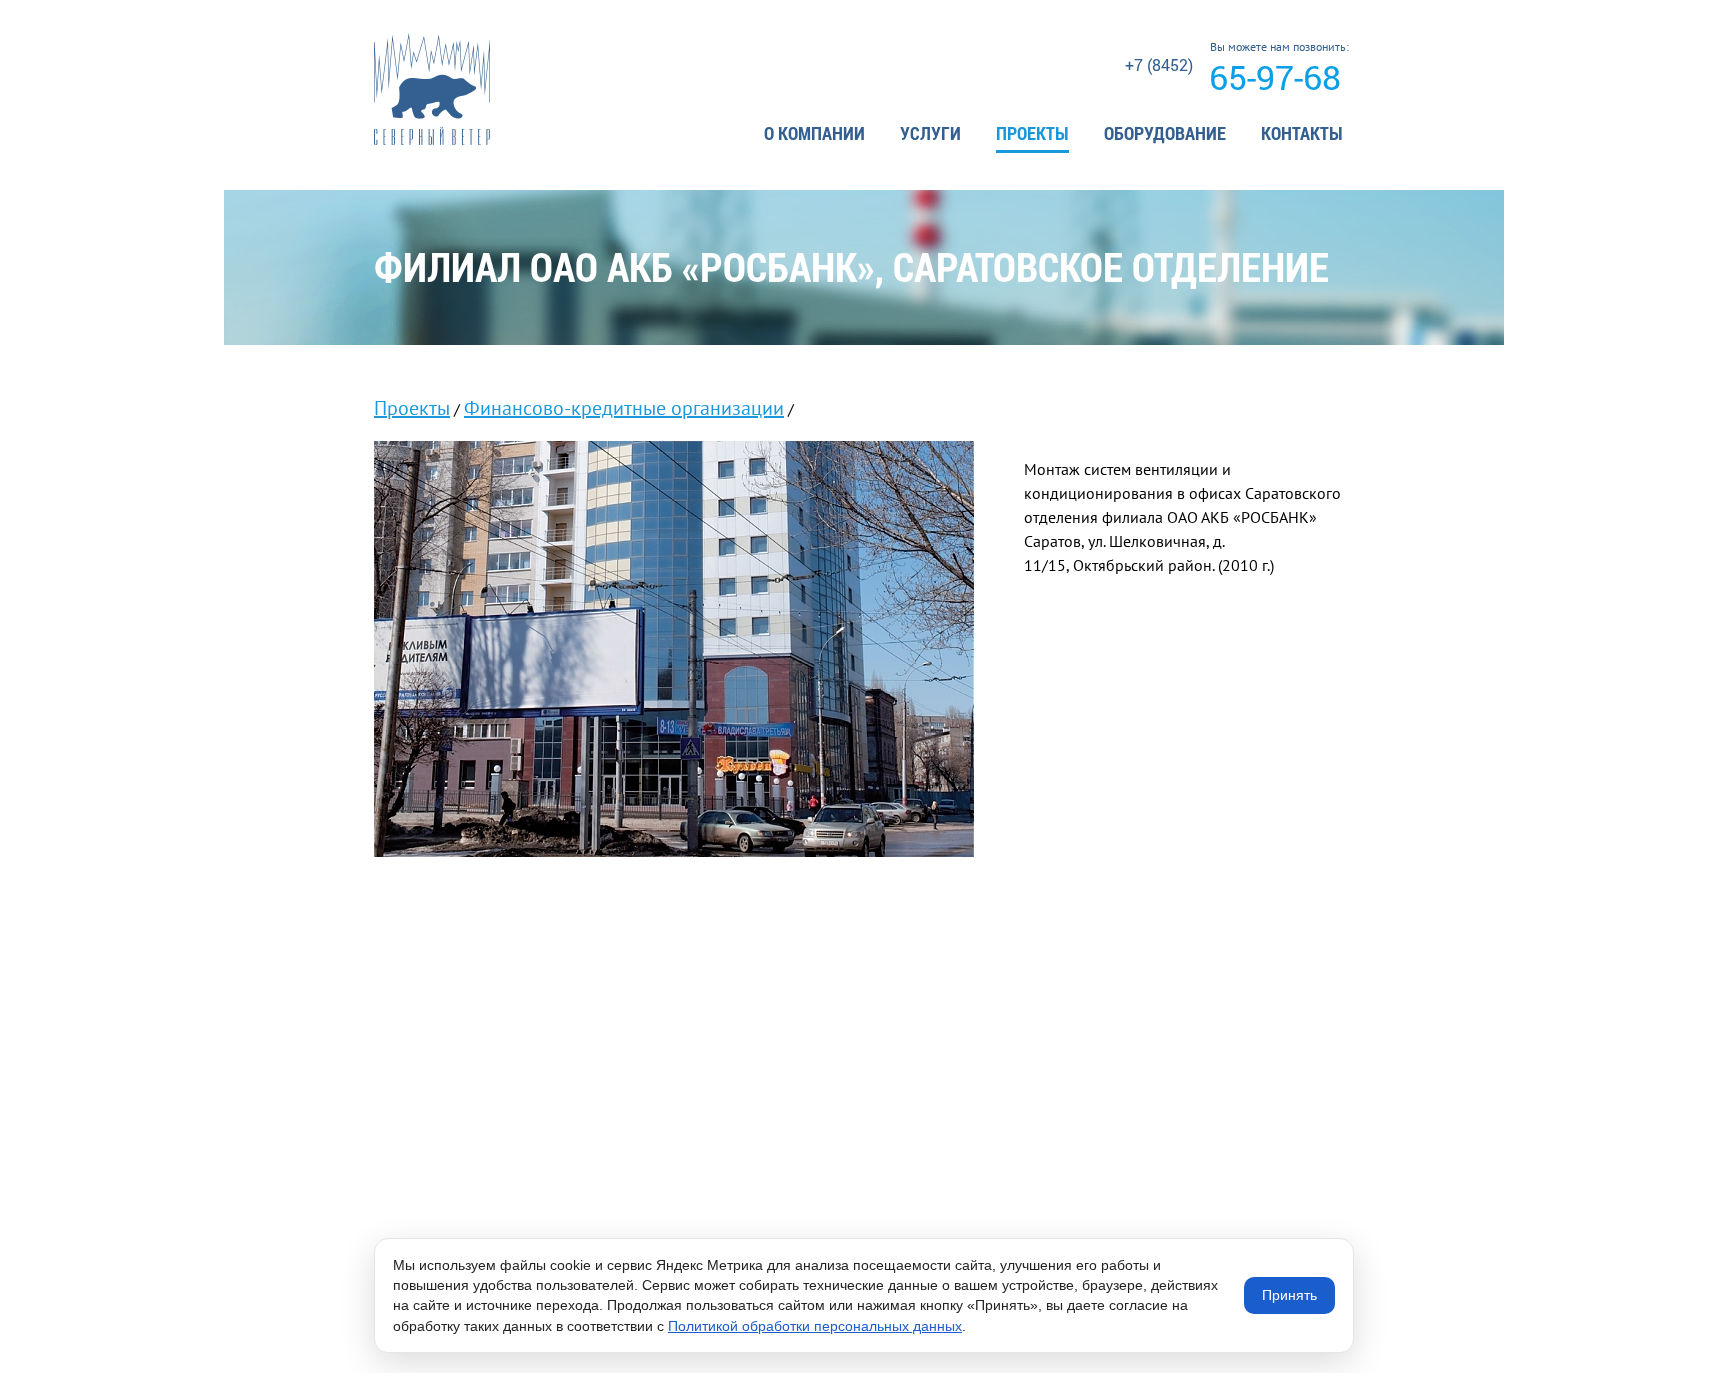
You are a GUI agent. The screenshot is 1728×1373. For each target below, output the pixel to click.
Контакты (1302, 133)
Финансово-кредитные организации (624, 408)
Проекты (1032, 133)
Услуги (930, 133)
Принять (1289, 1295)
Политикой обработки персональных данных (815, 1326)
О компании (814, 133)
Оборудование (1165, 133)
